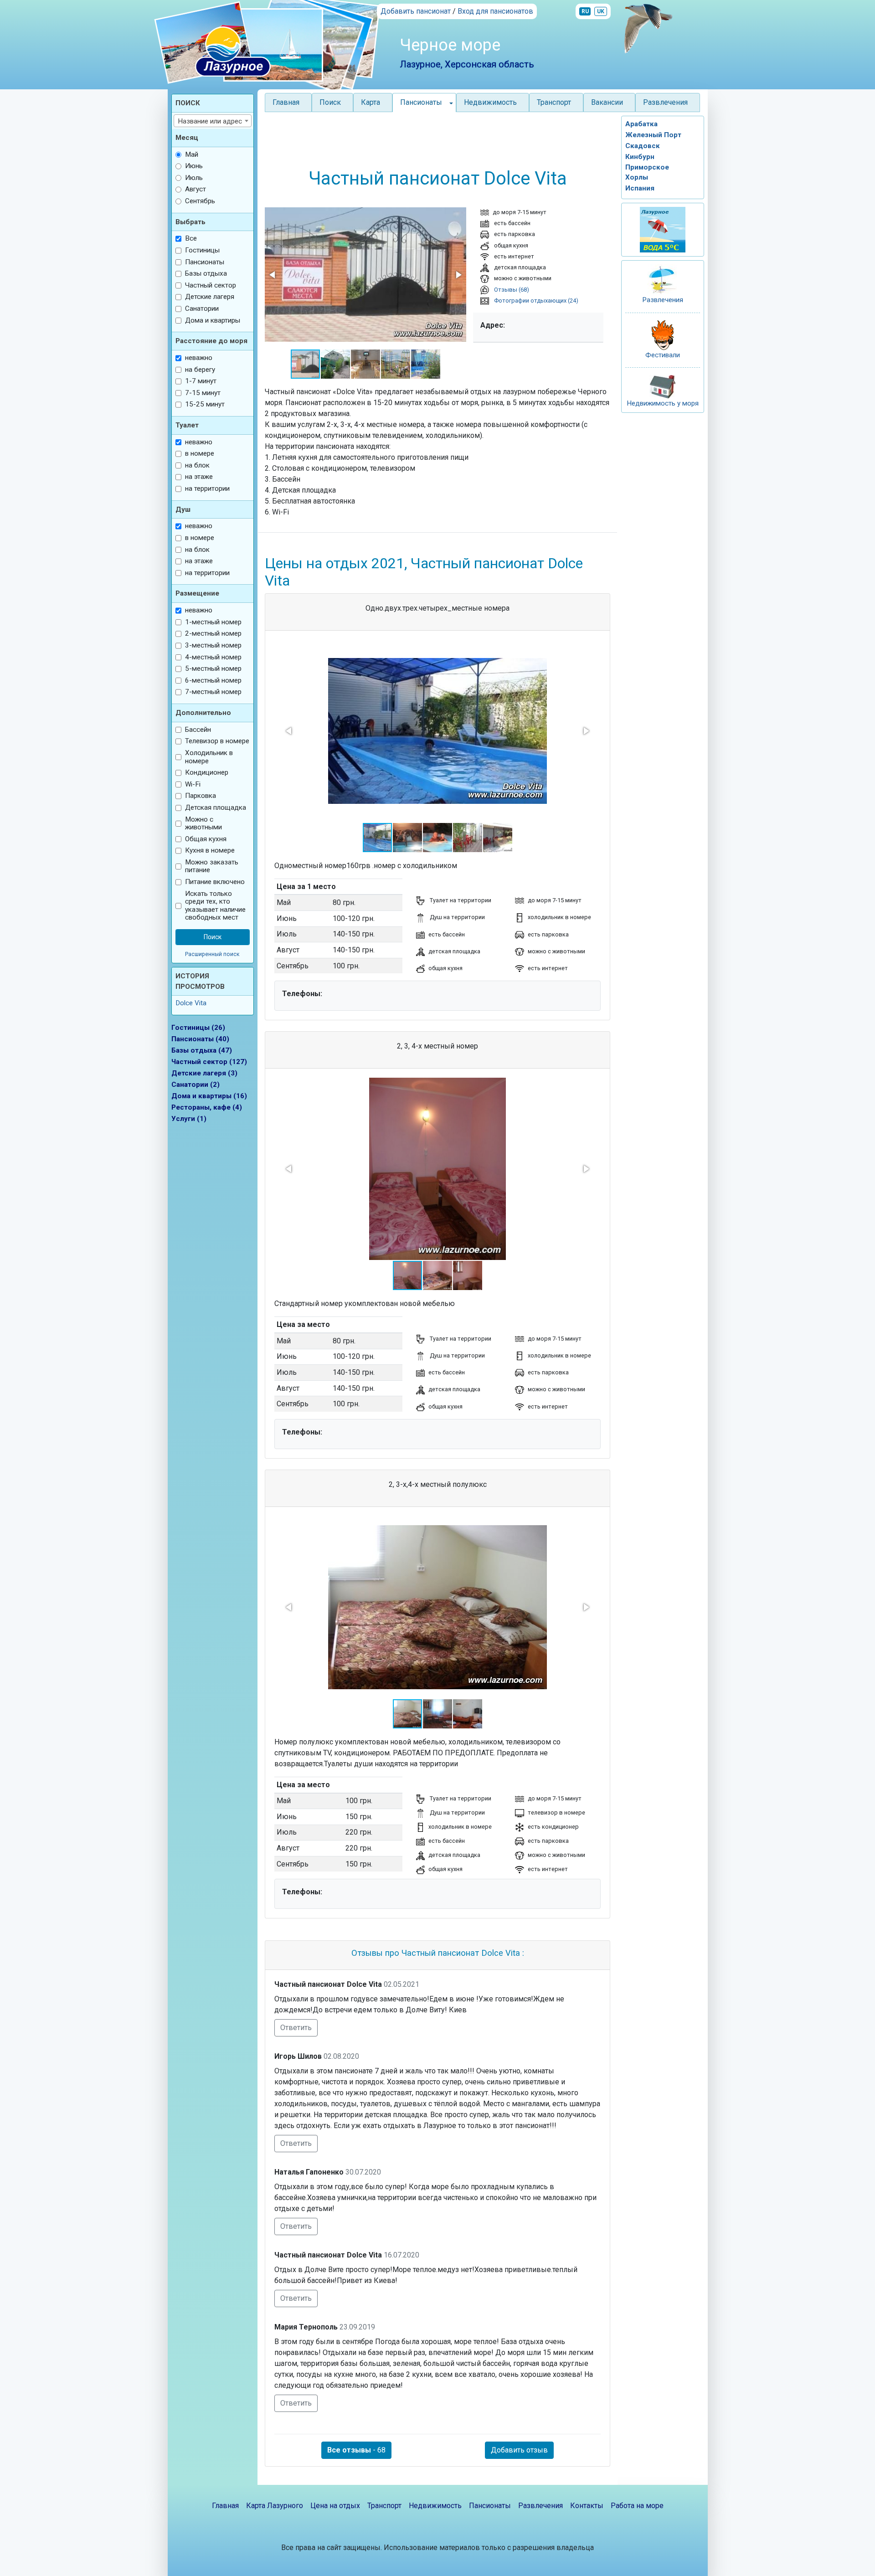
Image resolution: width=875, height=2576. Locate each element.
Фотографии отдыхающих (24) (535, 301)
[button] (273, 275)
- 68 (356, 2450)
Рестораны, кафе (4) (207, 1107)
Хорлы (637, 177)
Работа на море (637, 2506)
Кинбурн (640, 157)
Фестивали (663, 355)
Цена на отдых (335, 2506)
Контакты (587, 2506)
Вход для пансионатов (495, 11)
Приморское (647, 167)
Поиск (330, 102)
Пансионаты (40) (200, 1039)
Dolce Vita (191, 1003)
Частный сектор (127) (209, 1062)
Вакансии (607, 102)
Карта (371, 102)
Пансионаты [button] (421, 102)
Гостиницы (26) (198, 1028)
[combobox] (213, 121)
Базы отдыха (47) (202, 1050)
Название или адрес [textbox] (210, 121)
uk (601, 11)
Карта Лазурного (275, 2506)
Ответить (296, 2028)
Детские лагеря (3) (204, 1073)
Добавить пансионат (416, 11)
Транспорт (554, 102)
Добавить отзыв (519, 2450)
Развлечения (665, 102)
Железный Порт (653, 135)
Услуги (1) (189, 1119)
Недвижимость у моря (663, 403)
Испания (640, 188)
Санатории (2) (196, 1085)
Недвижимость (490, 102)
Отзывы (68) (511, 290)
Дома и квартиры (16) (209, 1096)
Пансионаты (490, 2506)
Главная (286, 102)
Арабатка (641, 124)
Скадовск (643, 146)
